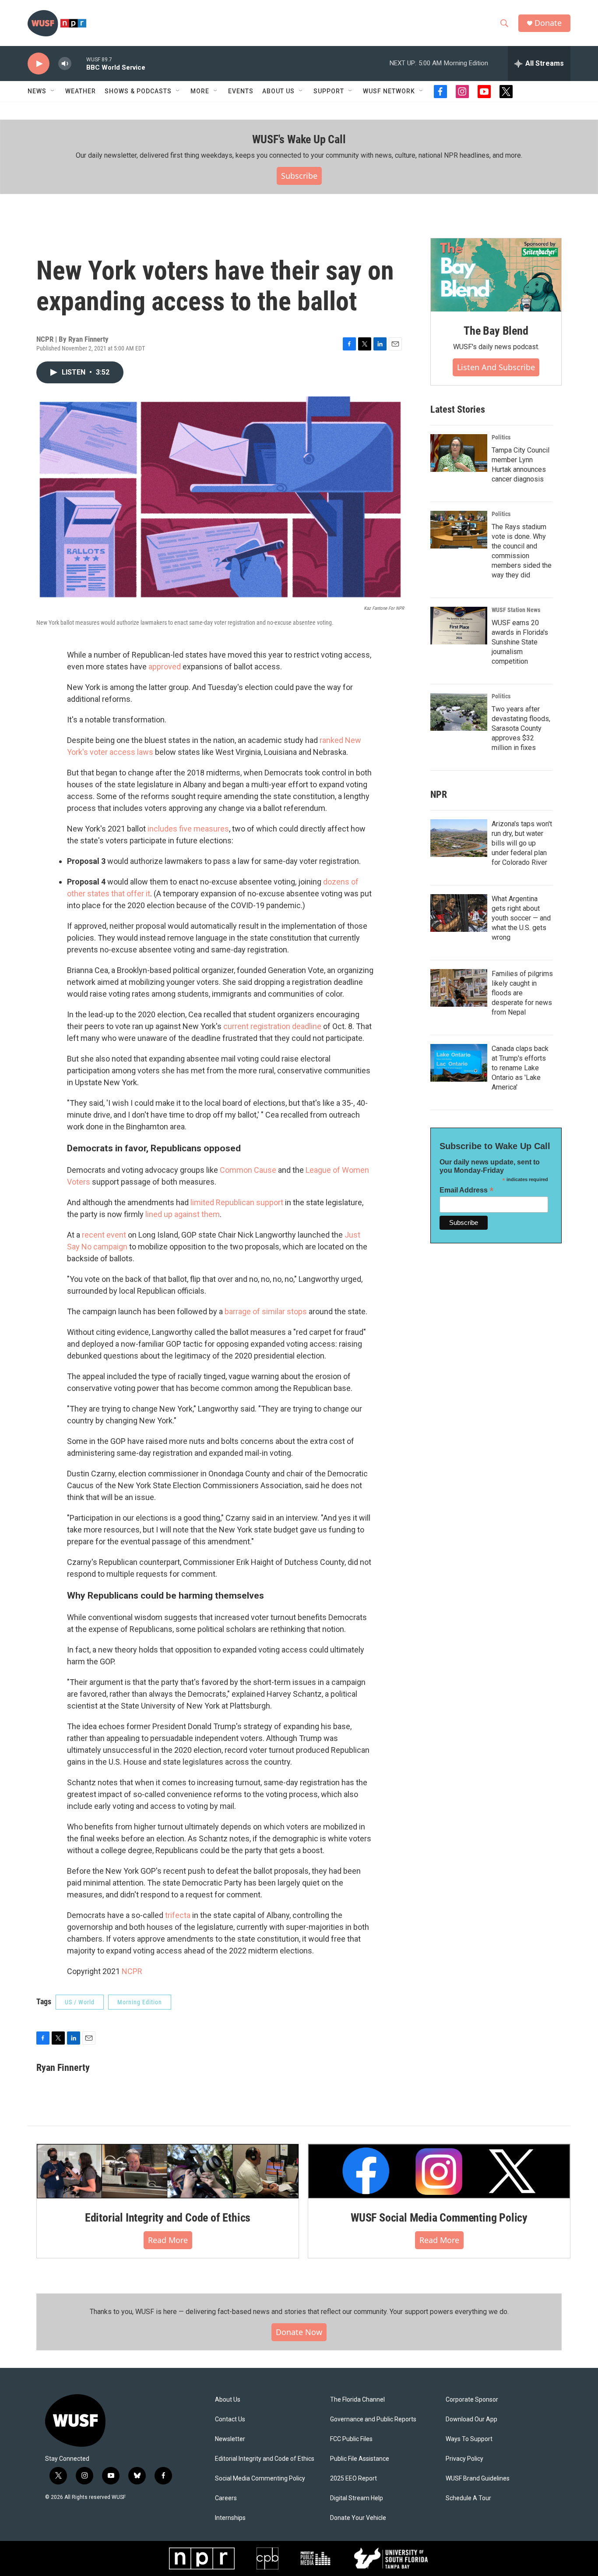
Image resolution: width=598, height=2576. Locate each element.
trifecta (177, 1915)
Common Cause (247, 1170)
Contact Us (230, 2419)
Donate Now (299, 2332)
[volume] (65, 64)
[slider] (79, 63)
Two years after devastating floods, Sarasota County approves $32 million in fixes (521, 728)
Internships (230, 2518)
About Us (228, 2400)
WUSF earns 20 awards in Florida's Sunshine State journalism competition (520, 642)
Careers (226, 2498)
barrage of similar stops (265, 1311)
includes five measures (188, 829)
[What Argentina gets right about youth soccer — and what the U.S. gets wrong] (459, 913)
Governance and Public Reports (373, 2419)
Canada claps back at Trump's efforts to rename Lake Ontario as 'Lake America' (520, 1068)
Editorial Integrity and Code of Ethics (168, 2218)
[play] (39, 64)
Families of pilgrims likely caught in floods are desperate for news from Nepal (522, 993)
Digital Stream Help (357, 2498)
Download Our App (471, 2419)
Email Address (467, 1190)
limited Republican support (236, 1202)
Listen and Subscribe (496, 367)
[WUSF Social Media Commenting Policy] (439, 2171)
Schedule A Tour (468, 2498)
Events (241, 91)
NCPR (132, 1971)
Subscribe (299, 176)
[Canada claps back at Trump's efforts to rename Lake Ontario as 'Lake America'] (459, 1063)
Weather (81, 91)
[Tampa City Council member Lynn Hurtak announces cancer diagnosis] (459, 453)
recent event (103, 1235)
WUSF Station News (516, 610)
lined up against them (182, 1214)
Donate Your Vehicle (358, 2518)
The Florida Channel (357, 2400)
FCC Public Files (351, 2439)
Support (329, 91)
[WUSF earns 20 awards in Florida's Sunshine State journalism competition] (459, 626)
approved (165, 667)
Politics (501, 437)
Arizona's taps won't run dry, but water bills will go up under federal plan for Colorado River (522, 843)
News (37, 91)
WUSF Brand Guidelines (478, 2479)
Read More (168, 2240)
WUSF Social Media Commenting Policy (439, 2218)
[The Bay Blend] (496, 275)
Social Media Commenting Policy (260, 2479)
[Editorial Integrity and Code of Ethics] (168, 2171)
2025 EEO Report (354, 2479)
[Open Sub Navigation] (53, 91)
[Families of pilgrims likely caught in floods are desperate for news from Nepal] (459, 988)
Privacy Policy (464, 2459)
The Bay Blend (496, 331)
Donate (548, 23)
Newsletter (230, 2439)
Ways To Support (469, 2439)
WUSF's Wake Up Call (299, 139)
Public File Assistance (360, 2459)
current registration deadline (272, 1026)
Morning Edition (140, 2002)
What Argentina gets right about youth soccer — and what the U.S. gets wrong (521, 918)
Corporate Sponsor (472, 2400)
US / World (80, 2002)
